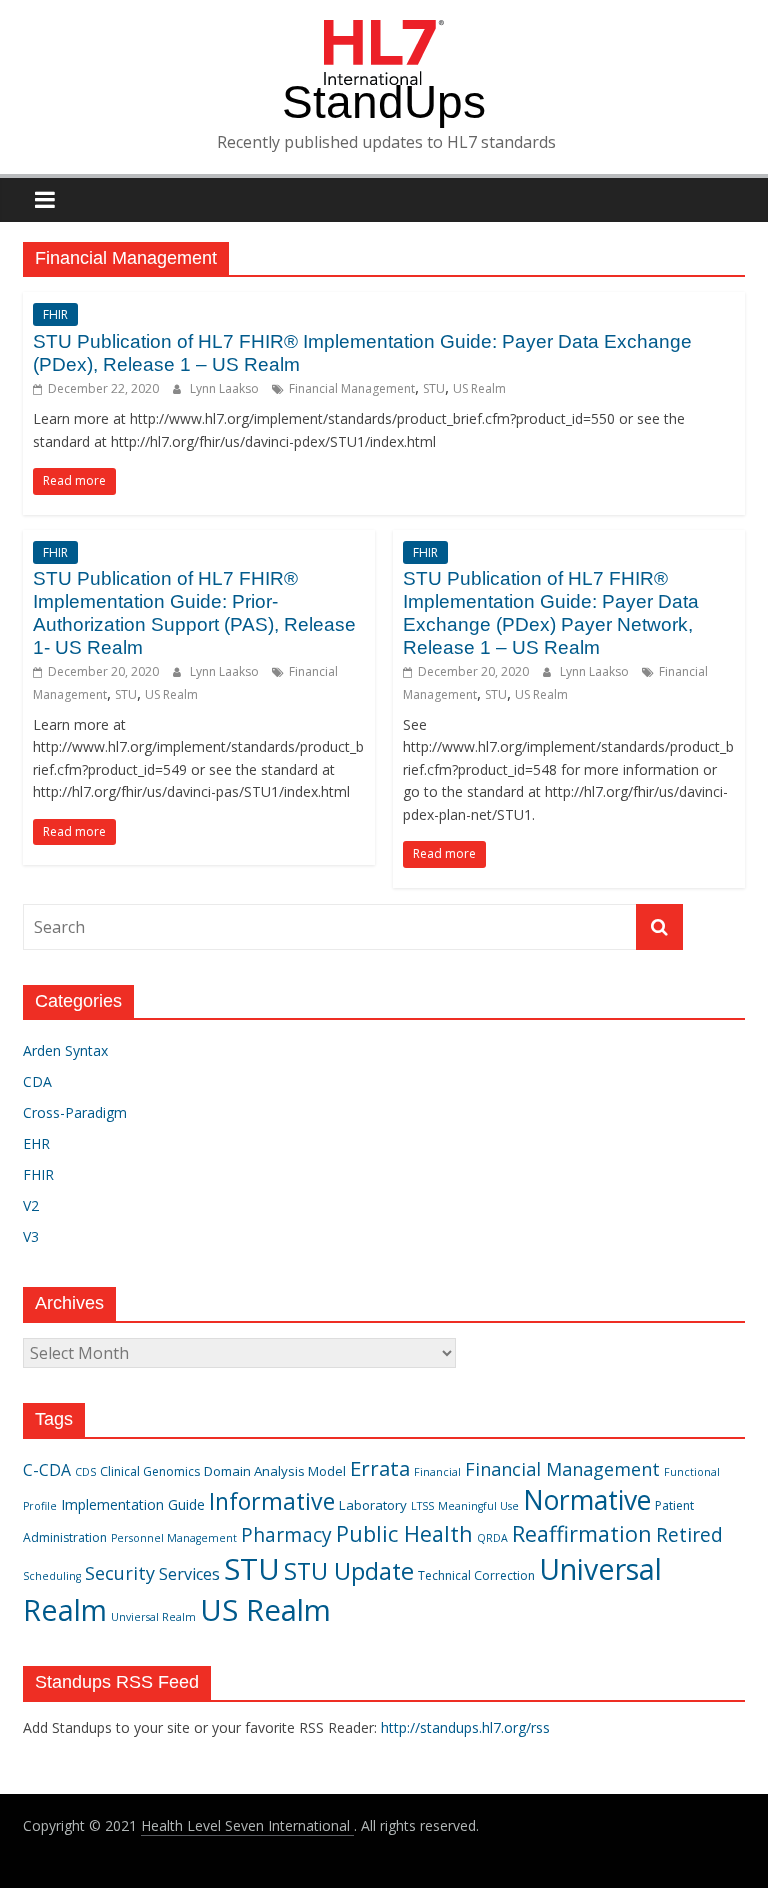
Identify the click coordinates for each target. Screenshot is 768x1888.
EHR (36, 1143)
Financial (437, 1472)
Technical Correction (476, 1575)
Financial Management (352, 388)
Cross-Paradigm (75, 1112)
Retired (689, 1534)
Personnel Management (174, 1538)
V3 (31, 1236)
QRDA (492, 1538)
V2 (31, 1205)
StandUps (384, 102)
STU (434, 388)
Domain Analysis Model (275, 1471)
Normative (587, 1500)
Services (189, 1574)
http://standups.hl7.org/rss (465, 1727)
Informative (272, 1501)
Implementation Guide (133, 1504)
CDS (85, 1472)
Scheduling (52, 1576)
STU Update (349, 1571)
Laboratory (373, 1505)
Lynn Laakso (226, 388)
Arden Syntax (65, 1050)
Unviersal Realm (153, 1617)
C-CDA (47, 1470)
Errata (380, 1468)
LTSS (422, 1506)
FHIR (55, 314)
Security (120, 1573)
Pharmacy (286, 1535)
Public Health (404, 1533)
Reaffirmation (582, 1533)
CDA (37, 1081)
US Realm (479, 388)
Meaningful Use (478, 1506)
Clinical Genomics (150, 1471)
